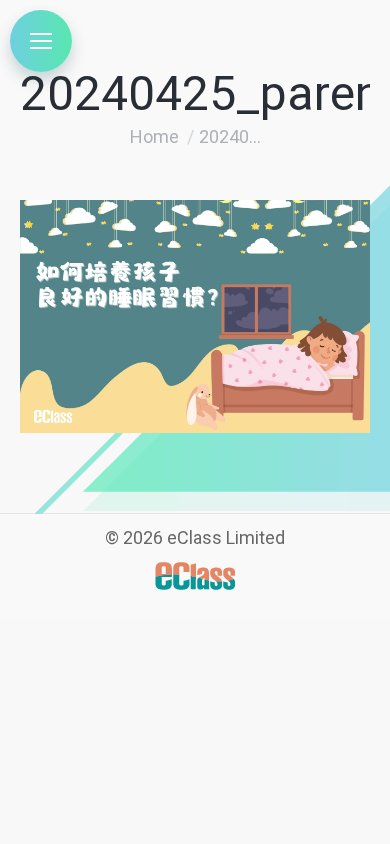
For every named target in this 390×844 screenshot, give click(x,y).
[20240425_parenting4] (195, 316)
